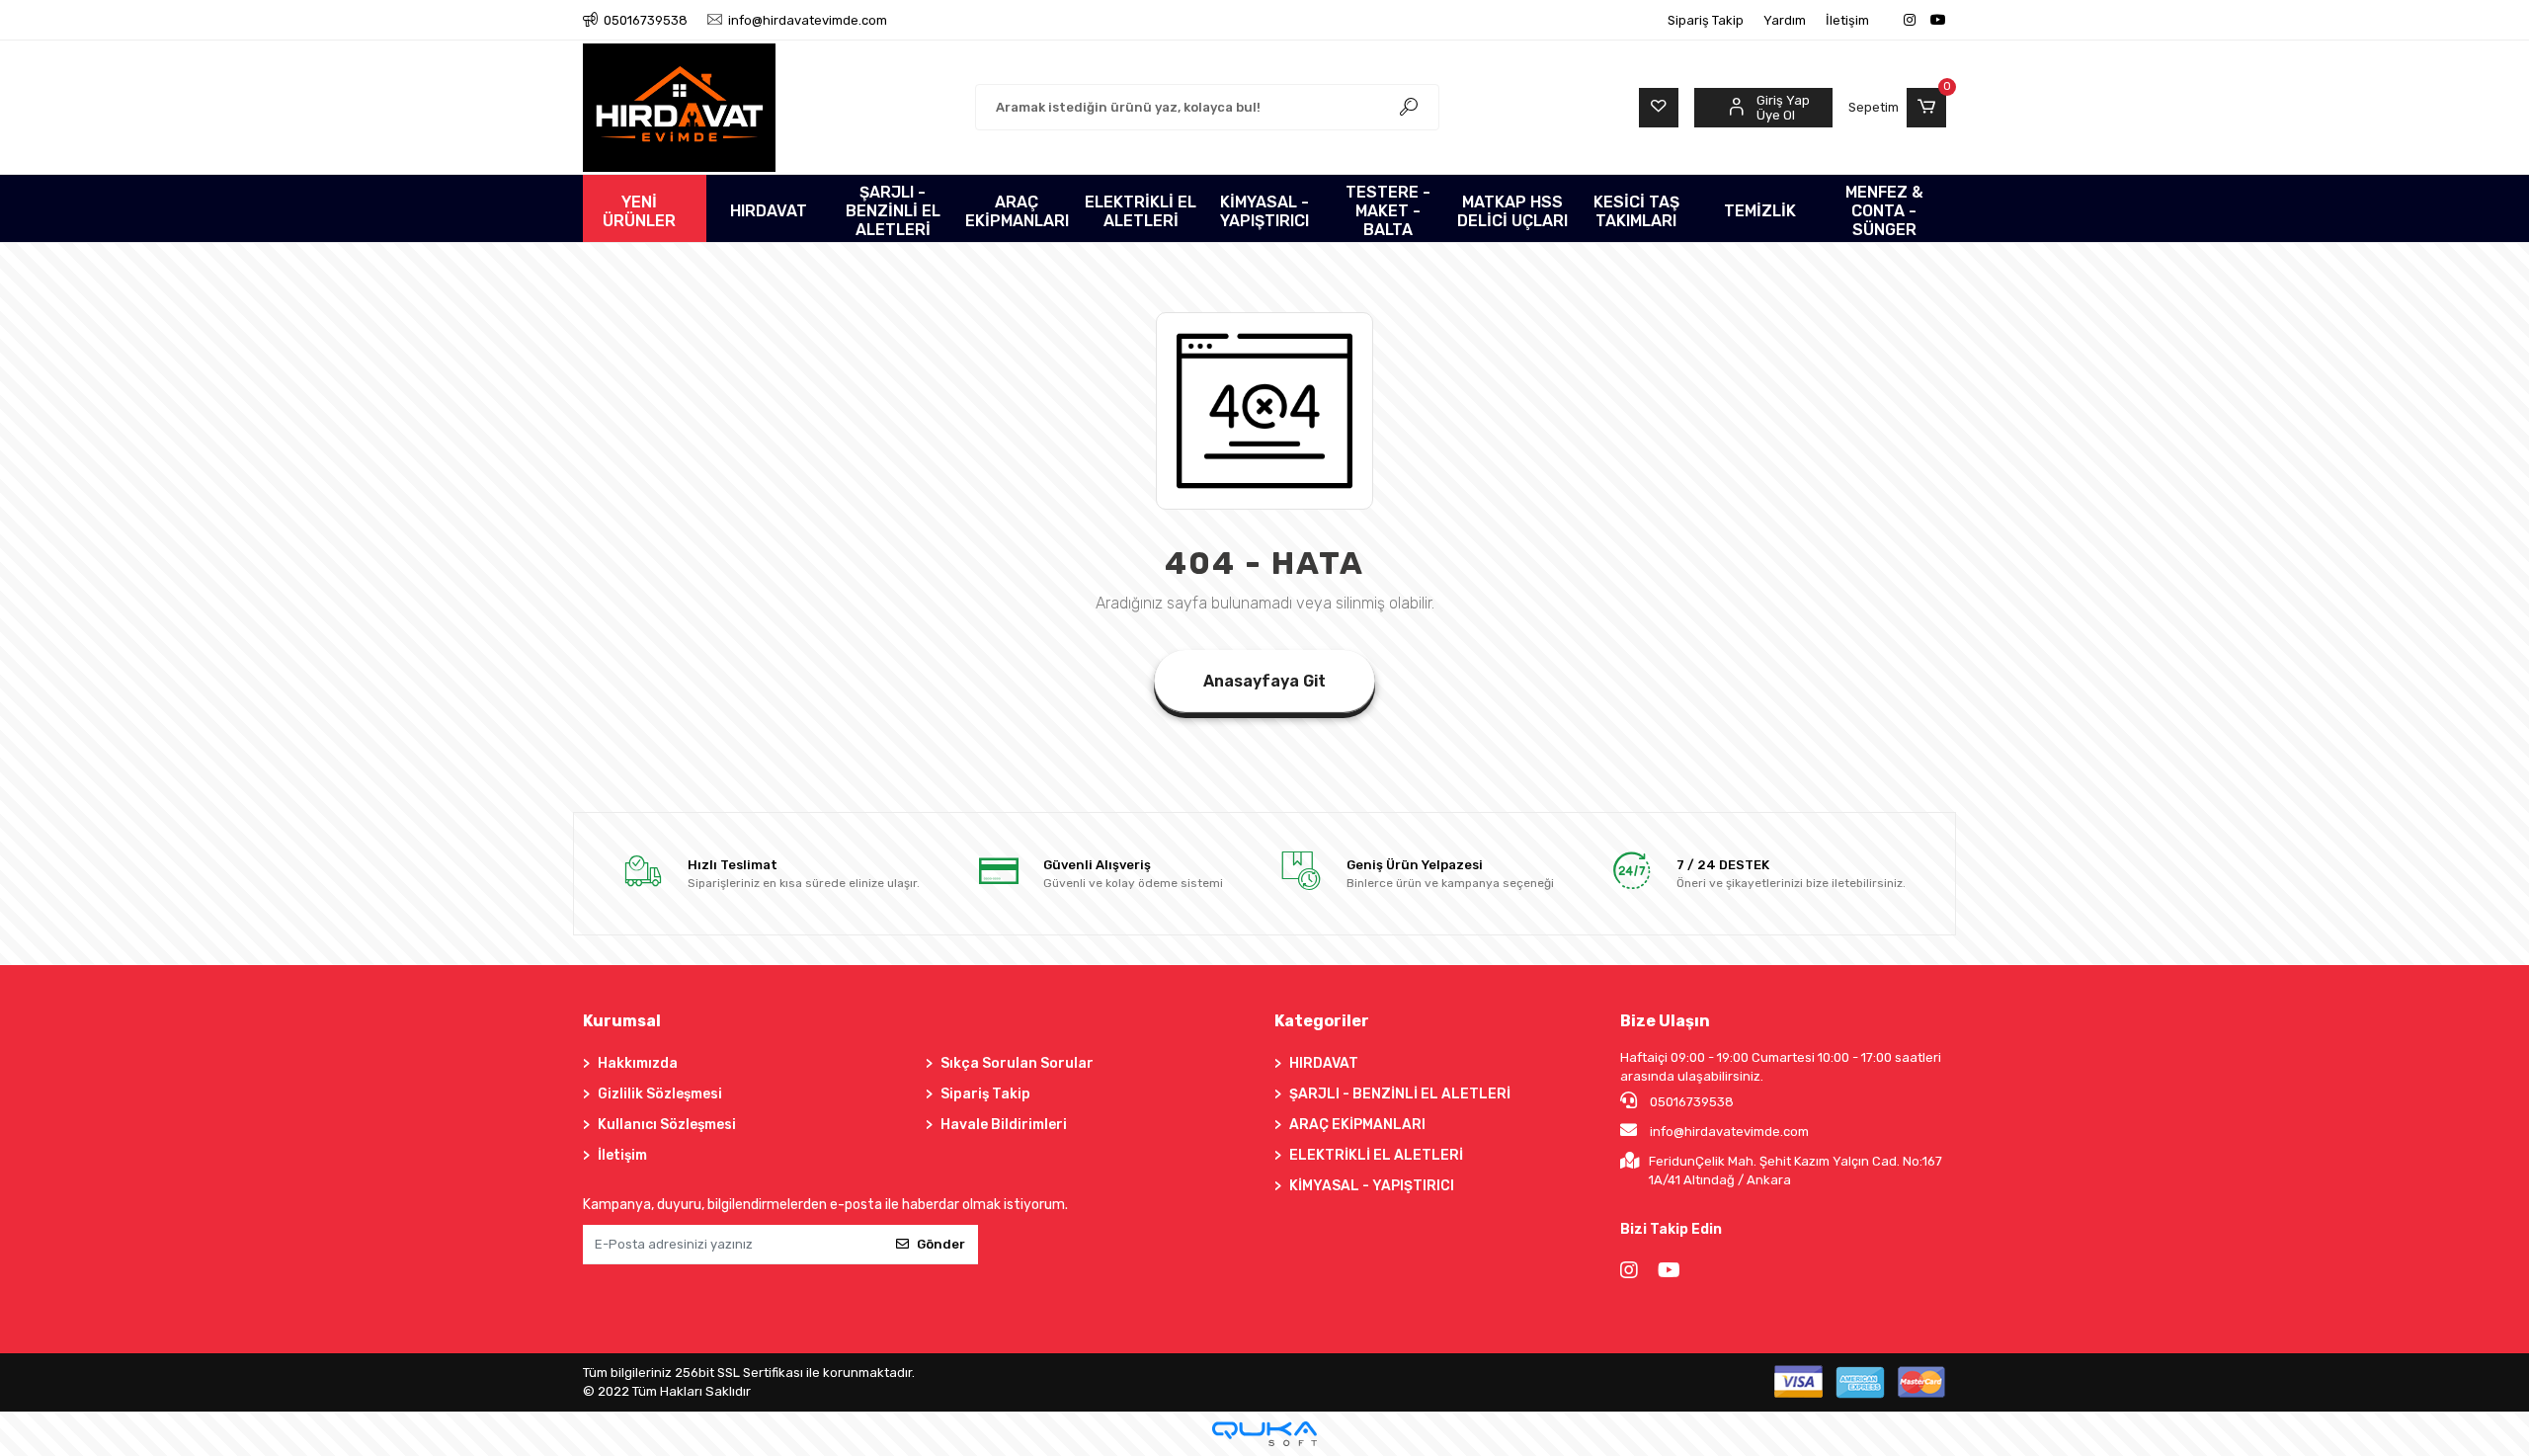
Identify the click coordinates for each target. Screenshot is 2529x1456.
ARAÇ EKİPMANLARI (1357, 1125)
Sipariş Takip (1706, 20)
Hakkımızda (638, 1063)
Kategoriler (1322, 1021)
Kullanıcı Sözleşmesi (667, 1125)
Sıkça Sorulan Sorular (1017, 1063)
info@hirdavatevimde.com (1729, 1132)
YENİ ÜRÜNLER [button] (639, 211)
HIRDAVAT (1324, 1063)
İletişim (1847, 20)
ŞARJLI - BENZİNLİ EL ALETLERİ (1400, 1094)
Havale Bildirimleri (1004, 1125)
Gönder (941, 1244)
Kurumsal (622, 1021)
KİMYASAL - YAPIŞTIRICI (1372, 1186)
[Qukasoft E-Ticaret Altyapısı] (1264, 1434)
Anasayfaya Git (1264, 681)
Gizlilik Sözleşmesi (660, 1094)
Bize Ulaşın (1665, 1021)
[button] (1897, 108)
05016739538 (1690, 1102)
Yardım (1785, 20)
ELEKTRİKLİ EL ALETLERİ (1376, 1155)
